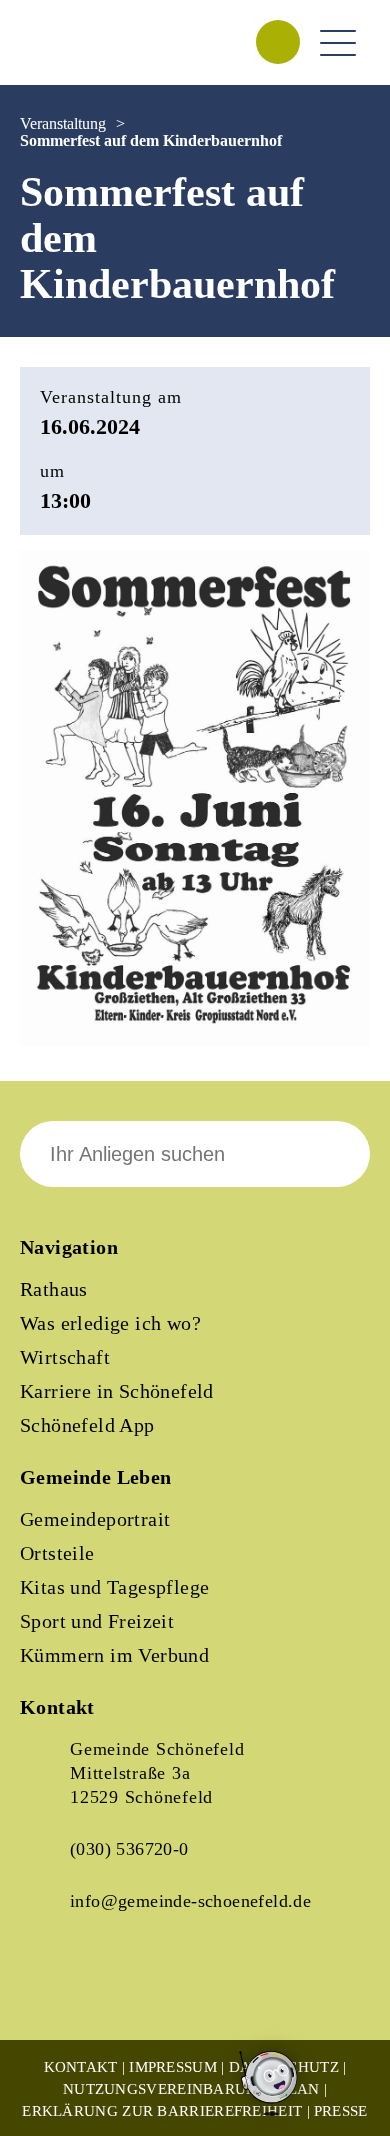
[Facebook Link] (52, 1989)
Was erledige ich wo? (110, 1323)
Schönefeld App (87, 1425)
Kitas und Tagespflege (114, 1587)
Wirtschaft (65, 1357)
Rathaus (54, 1289)
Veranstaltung (63, 123)
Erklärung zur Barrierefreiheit (162, 2111)
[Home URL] (108, 64)
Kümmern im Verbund (114, 1655)
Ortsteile (57, 1553)
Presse (341, 2111)
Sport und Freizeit (97, 1621)
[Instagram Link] (120, 1989)
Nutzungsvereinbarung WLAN (191, 2089)
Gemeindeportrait (95, 1519)
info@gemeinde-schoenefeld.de (190, 1901)
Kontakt (81, 2067)
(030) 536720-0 (129, 1849)
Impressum (173, 2067)
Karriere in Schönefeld (117, 1391)
